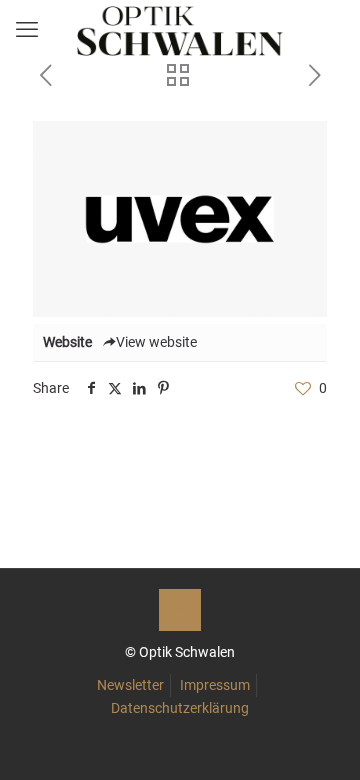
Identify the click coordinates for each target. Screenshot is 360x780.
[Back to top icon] (180, 610)
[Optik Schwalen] (180, 30)
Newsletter (130, 685)
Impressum (215, 685)
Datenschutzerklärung (180, 708)
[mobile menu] (27, 30)
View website (156, 342)
